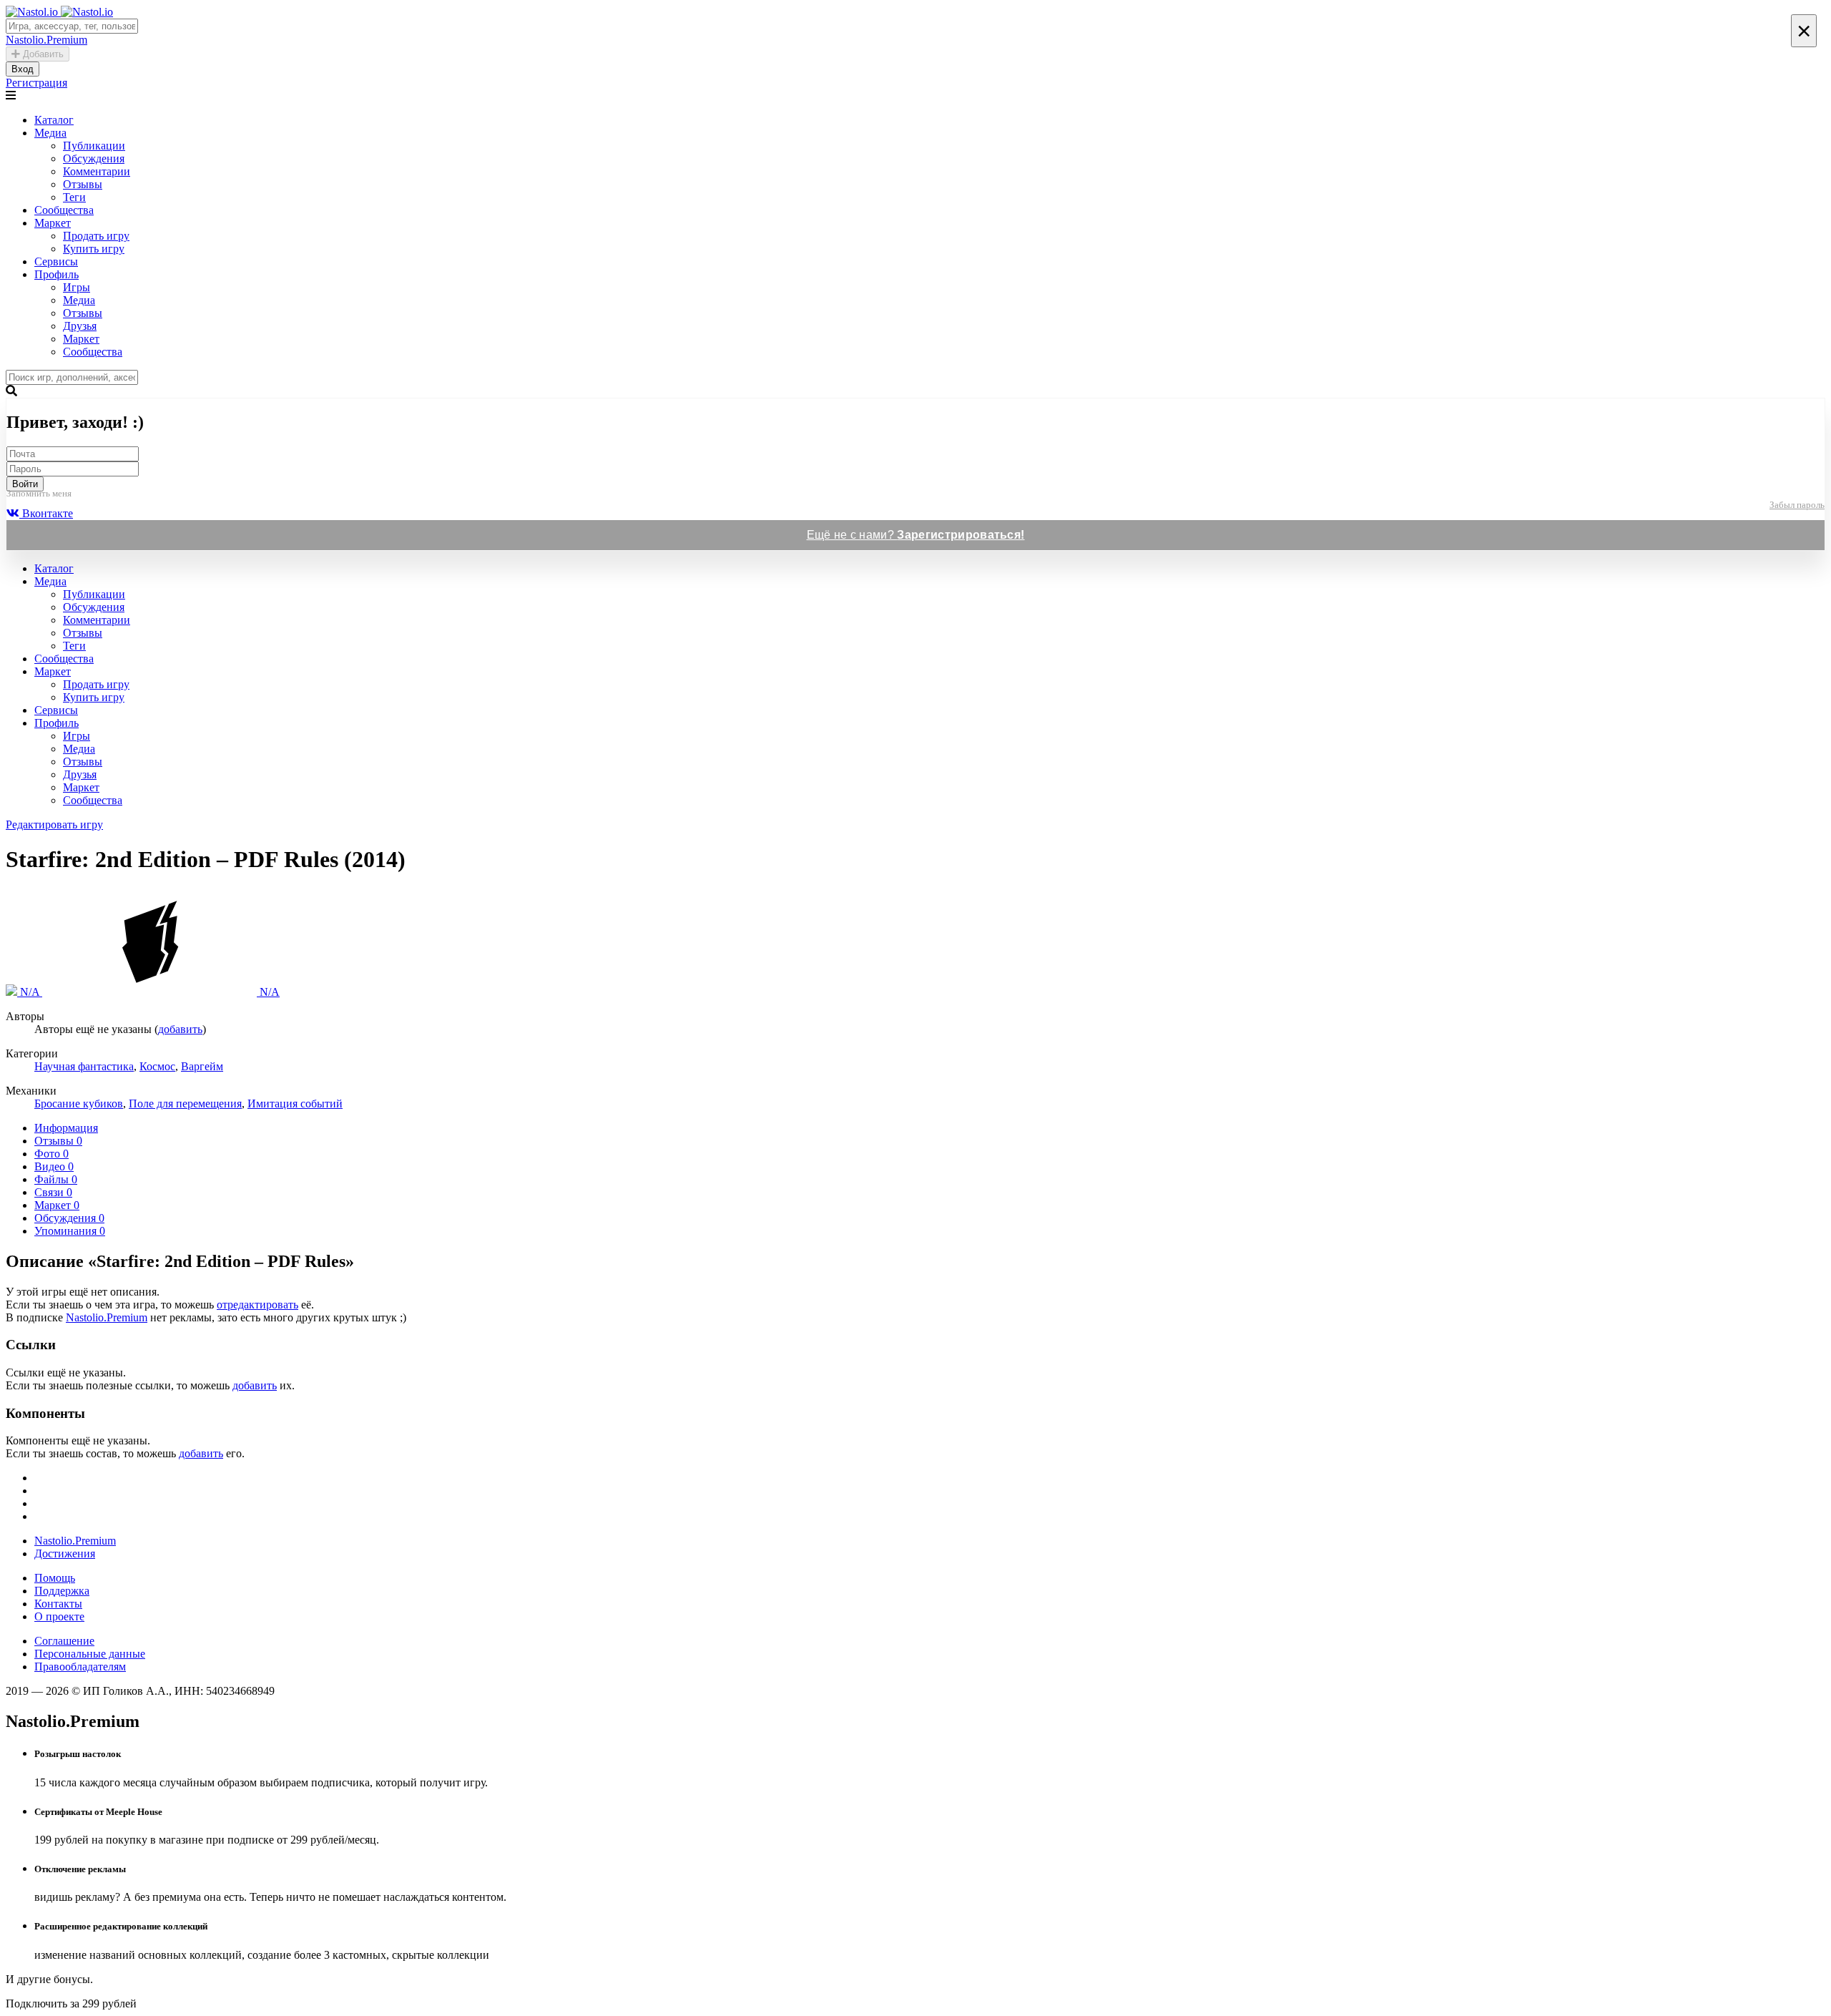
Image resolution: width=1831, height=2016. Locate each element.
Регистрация (36, 83)
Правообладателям (80, 1667)
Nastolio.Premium (107, 1317)
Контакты (58, 1604)
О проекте (59, 1616)
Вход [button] (23, 69)
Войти (25, 484)
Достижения (65, 1553)
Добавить (42, 54)
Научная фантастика (84, 1066)
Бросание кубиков (79, 1104)
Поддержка (62, 1591)
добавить (180, 1029)
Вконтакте (46, 513)
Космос (157, 1066)
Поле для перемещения (185, 1104)
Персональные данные (90, 1654)
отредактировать (257, 1305)
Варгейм (202, 1066)
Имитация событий (295, 1104)
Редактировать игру (54, 824)
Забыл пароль (1797, 505)
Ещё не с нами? (916, 535)
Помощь (55, 1578)
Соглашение (64, 1641)
